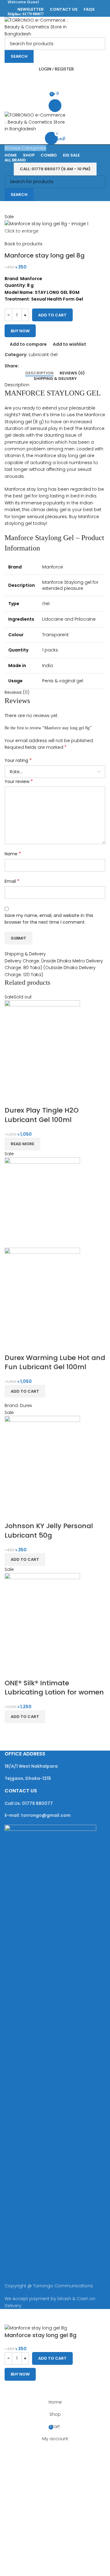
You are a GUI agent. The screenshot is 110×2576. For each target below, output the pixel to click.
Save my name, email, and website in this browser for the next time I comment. (49, 919)
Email (12, 881)
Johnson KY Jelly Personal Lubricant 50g (49, 1531)
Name (13, 854)
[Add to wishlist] (45, 1098)
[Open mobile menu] (55, 106)
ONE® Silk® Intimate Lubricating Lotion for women (54, 1688)
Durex (26, 1405)
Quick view (29, 1098)
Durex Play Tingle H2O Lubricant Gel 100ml (42, 1115)
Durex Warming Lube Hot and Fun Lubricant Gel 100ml (55, 1362)
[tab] (39, 373)
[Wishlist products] (55, 81)
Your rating (18, 760)
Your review (19, 781)
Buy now (20, 331)
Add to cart (52, 315)
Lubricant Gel (43, 355)
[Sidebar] (8, 2317)
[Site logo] (43, 27)
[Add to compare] (12, 1098)
